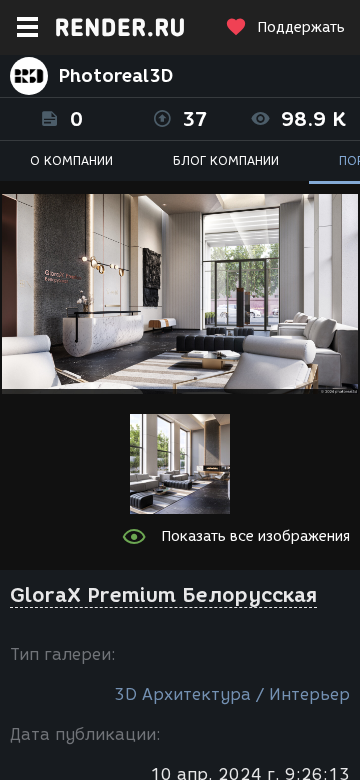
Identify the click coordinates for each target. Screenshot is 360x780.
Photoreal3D (115, 76)
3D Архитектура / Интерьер (232, 694)
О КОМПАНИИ (71, 160)
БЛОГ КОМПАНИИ (226, 160)
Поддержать (301, 27)
